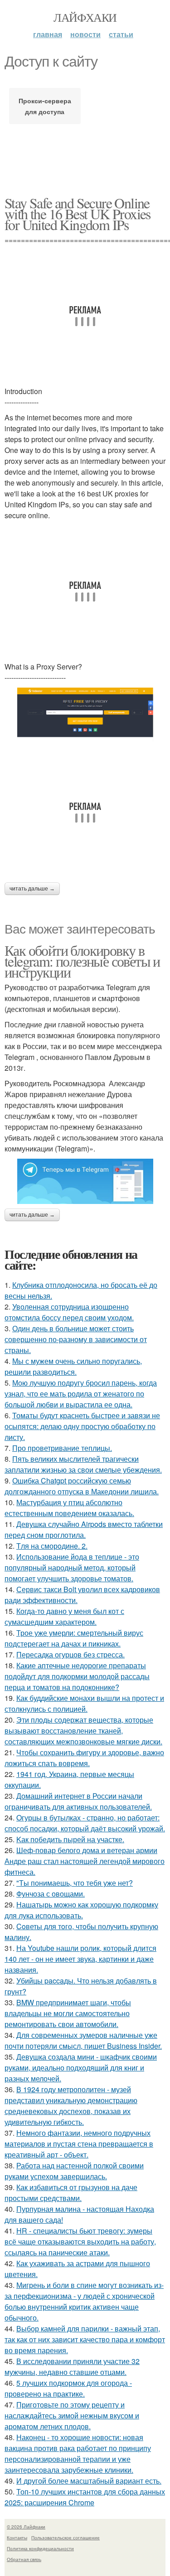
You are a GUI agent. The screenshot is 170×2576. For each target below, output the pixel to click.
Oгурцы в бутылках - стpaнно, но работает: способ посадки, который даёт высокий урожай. (85, 1823)
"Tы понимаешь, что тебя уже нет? (75, 1883)
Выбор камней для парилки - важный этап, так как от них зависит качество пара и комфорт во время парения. (85, 2339)
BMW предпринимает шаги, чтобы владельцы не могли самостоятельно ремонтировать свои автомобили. (68, 2013)
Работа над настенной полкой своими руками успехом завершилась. (74, 2171)
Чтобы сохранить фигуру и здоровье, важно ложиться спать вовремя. (84, 1758)
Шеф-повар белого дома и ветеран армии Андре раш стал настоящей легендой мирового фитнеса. (85, 1861)
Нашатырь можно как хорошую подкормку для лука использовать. (81, 1910)
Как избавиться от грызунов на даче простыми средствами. (71, 2193)
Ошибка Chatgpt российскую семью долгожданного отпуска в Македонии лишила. (82, 1486)
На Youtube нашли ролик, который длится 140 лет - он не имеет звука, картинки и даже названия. (80, 1959)
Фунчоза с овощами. (51, 1894)
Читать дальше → (32, 889)
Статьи (121, 34)
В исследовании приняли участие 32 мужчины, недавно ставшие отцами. (72, 2367)
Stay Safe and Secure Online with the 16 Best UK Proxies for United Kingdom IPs (78, 214)
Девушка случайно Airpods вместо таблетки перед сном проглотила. (84, 1529)
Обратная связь (24, 2559)
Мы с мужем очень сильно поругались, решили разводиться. (73, 1366)
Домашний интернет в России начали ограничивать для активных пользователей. (78, 1801)
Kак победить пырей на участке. (70, 1839)
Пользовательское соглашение (66, 2537)
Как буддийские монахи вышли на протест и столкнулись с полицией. (84, 1703)
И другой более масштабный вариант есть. (89, 2481)
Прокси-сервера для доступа (45, 106)
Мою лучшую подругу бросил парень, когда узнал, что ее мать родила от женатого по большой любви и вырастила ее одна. (81, 1394)
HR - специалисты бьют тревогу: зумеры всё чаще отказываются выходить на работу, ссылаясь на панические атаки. (80, 2241)
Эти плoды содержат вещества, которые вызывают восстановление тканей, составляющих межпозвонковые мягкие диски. (83, 1731)
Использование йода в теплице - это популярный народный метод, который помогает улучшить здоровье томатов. (72, 1567)
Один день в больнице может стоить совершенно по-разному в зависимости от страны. (76, 1339)
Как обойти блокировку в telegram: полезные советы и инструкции (82, 961)
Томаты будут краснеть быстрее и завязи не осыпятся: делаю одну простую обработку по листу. (82, 1426)
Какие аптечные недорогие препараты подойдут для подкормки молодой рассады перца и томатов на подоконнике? (77, 1676)
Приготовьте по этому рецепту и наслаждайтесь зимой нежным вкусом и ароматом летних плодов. (72, 2415)
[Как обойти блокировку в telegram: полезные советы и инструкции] (85, 1181)
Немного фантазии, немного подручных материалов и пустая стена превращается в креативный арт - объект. (79, 2144)
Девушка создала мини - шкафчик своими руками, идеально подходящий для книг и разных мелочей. (81, 2068)
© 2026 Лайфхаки (26, 2527)
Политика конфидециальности (40, 2548)
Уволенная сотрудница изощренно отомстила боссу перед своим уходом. (69, 1312)
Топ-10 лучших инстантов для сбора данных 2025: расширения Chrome (85, 2497)
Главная (48, 34)
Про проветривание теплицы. (62, 1448)
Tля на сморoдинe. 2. (52, 1546)
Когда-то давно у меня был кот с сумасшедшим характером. (64, 1616)
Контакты (17, 2537)
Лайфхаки (85, 17)
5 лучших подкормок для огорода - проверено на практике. (68, 2388)
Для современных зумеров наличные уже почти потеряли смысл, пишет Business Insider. (83, 2040)
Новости (85, 34)
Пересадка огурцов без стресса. (70, 1654)
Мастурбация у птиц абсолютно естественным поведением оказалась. (69, 1508)
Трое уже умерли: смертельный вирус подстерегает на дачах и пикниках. (74, 1638)
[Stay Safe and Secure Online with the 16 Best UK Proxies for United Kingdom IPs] (85, 715)
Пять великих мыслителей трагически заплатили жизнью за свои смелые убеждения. (83, 1464)
